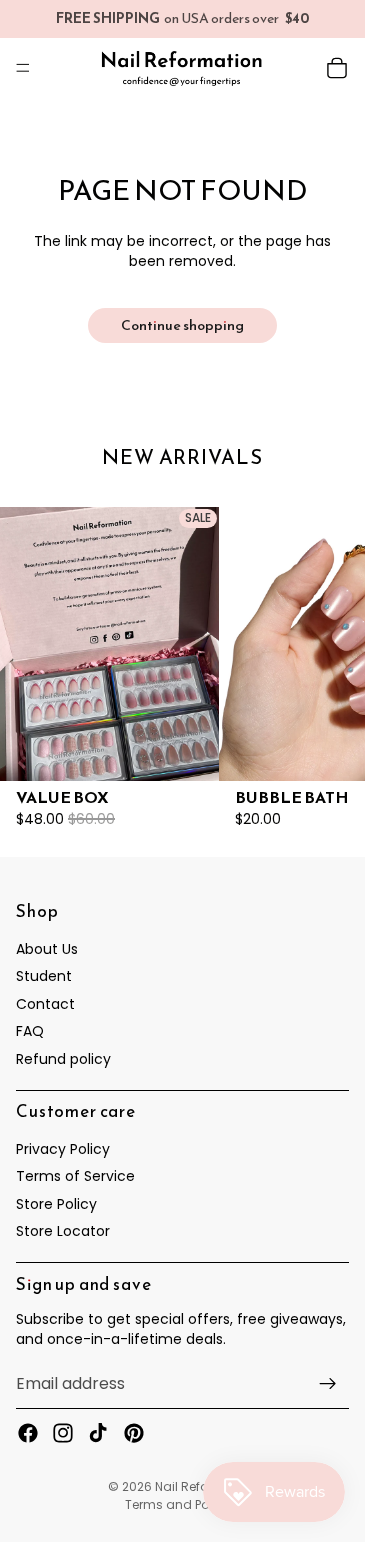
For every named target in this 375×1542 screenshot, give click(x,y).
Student (44, 977)
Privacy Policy (63, 1149)
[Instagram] (63, 1434)
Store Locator (63, 1232)
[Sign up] (328, 1385)
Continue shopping (182, 325)
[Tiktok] (98, 1434)
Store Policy (56, 1204)
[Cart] (337, 68)
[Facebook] (28, 1434)
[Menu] (23, 68)
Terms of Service (75, 1177)
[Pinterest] (134, 1434)
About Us (47, 949)
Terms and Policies (182, 1504)
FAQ (30, 1032)
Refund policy (63, 1059)
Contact (45, 1004)
